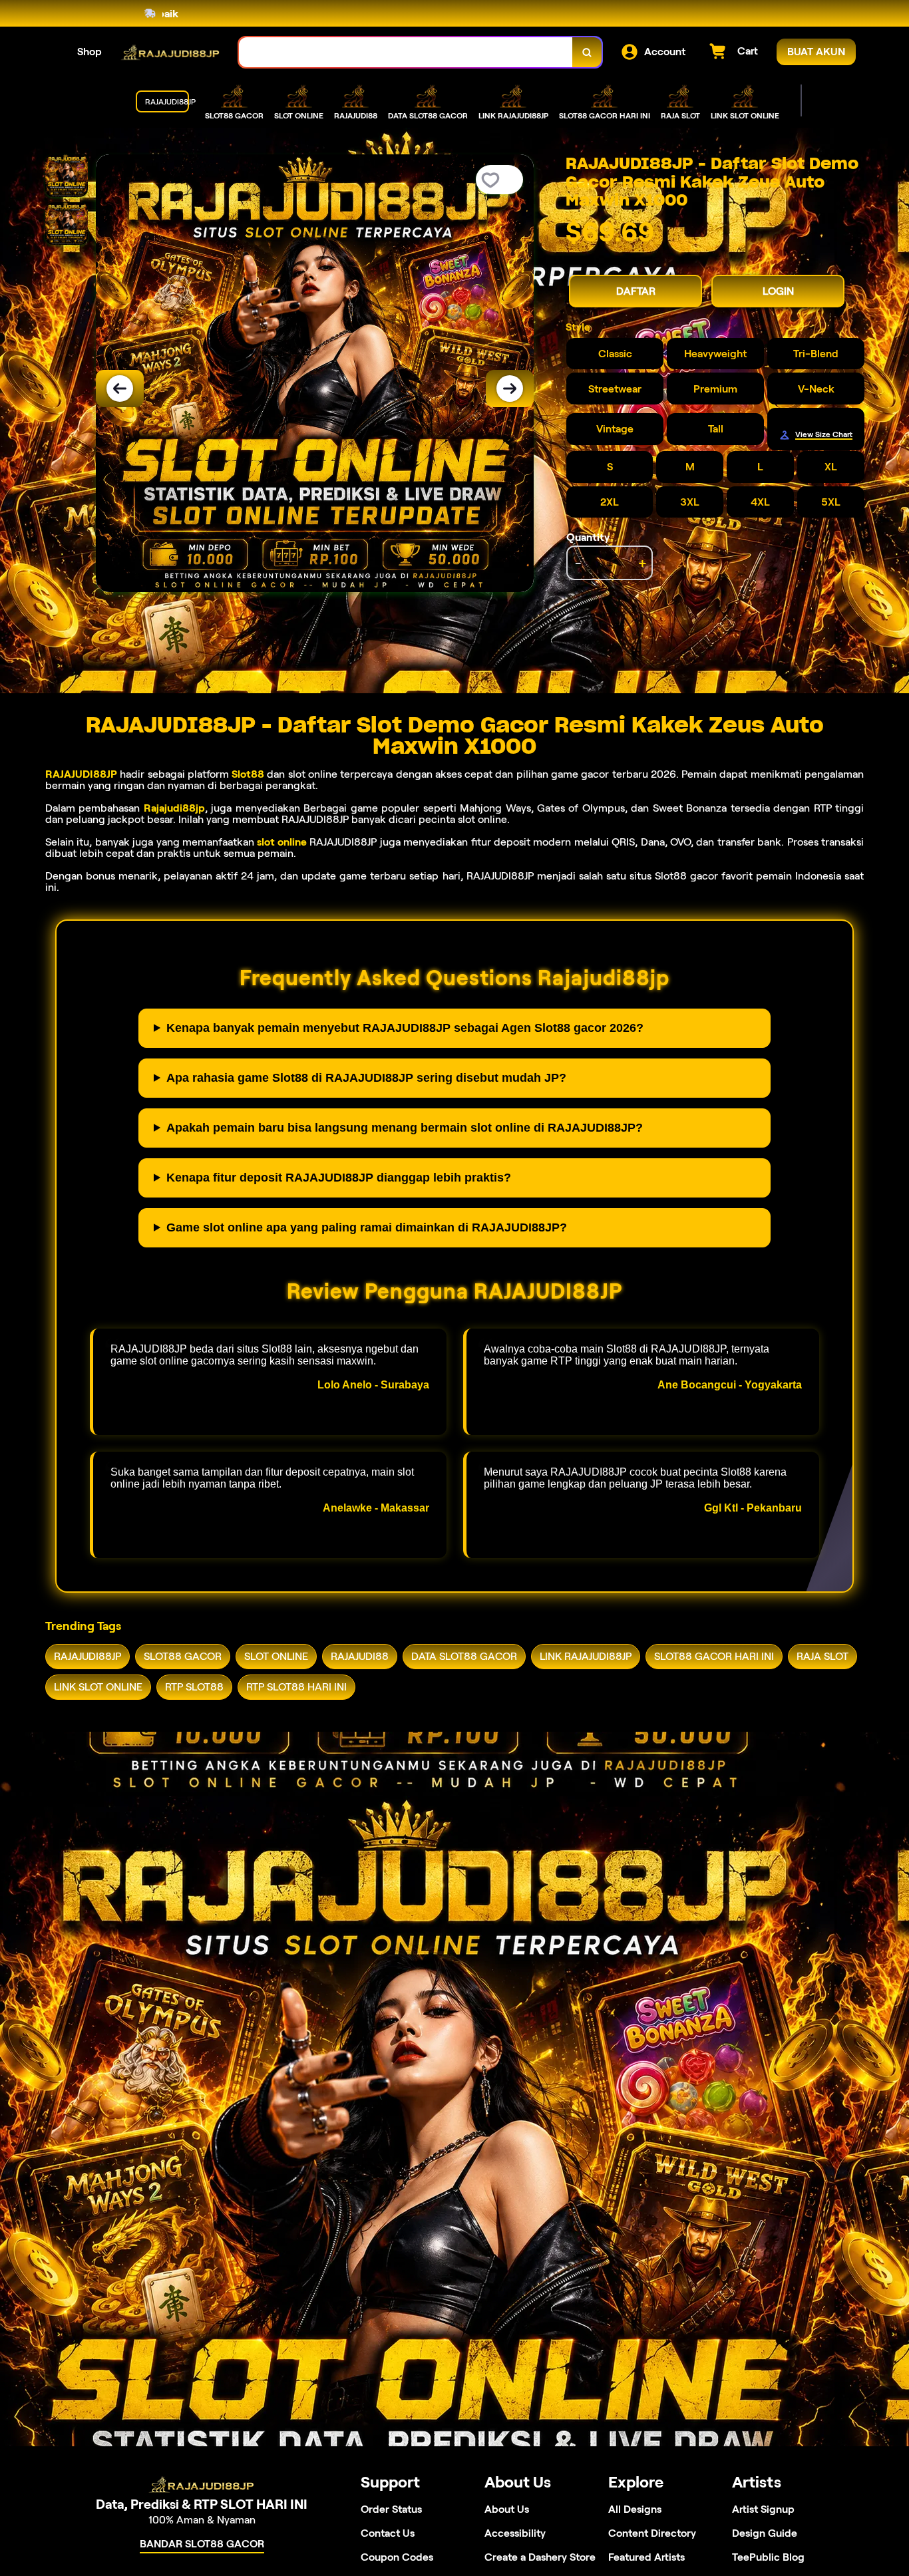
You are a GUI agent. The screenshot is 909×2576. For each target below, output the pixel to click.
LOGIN (778, 291)
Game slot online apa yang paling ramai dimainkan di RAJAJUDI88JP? (367, 1227)
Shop (90, 52)
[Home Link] (170, 52)
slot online (281, 842)
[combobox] (406, 52)
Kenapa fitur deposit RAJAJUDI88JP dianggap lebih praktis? (339, 1178)
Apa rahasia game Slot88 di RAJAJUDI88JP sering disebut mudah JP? (366, 1078)
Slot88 (248, 774)
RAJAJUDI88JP (81, 774)
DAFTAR (636, 291)
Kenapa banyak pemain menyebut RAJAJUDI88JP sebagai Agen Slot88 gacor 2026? (405, 1028)
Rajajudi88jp (174, 808)
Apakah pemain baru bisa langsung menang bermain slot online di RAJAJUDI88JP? (405, 1128)
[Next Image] (510, 389)
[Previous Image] (120, 389)
